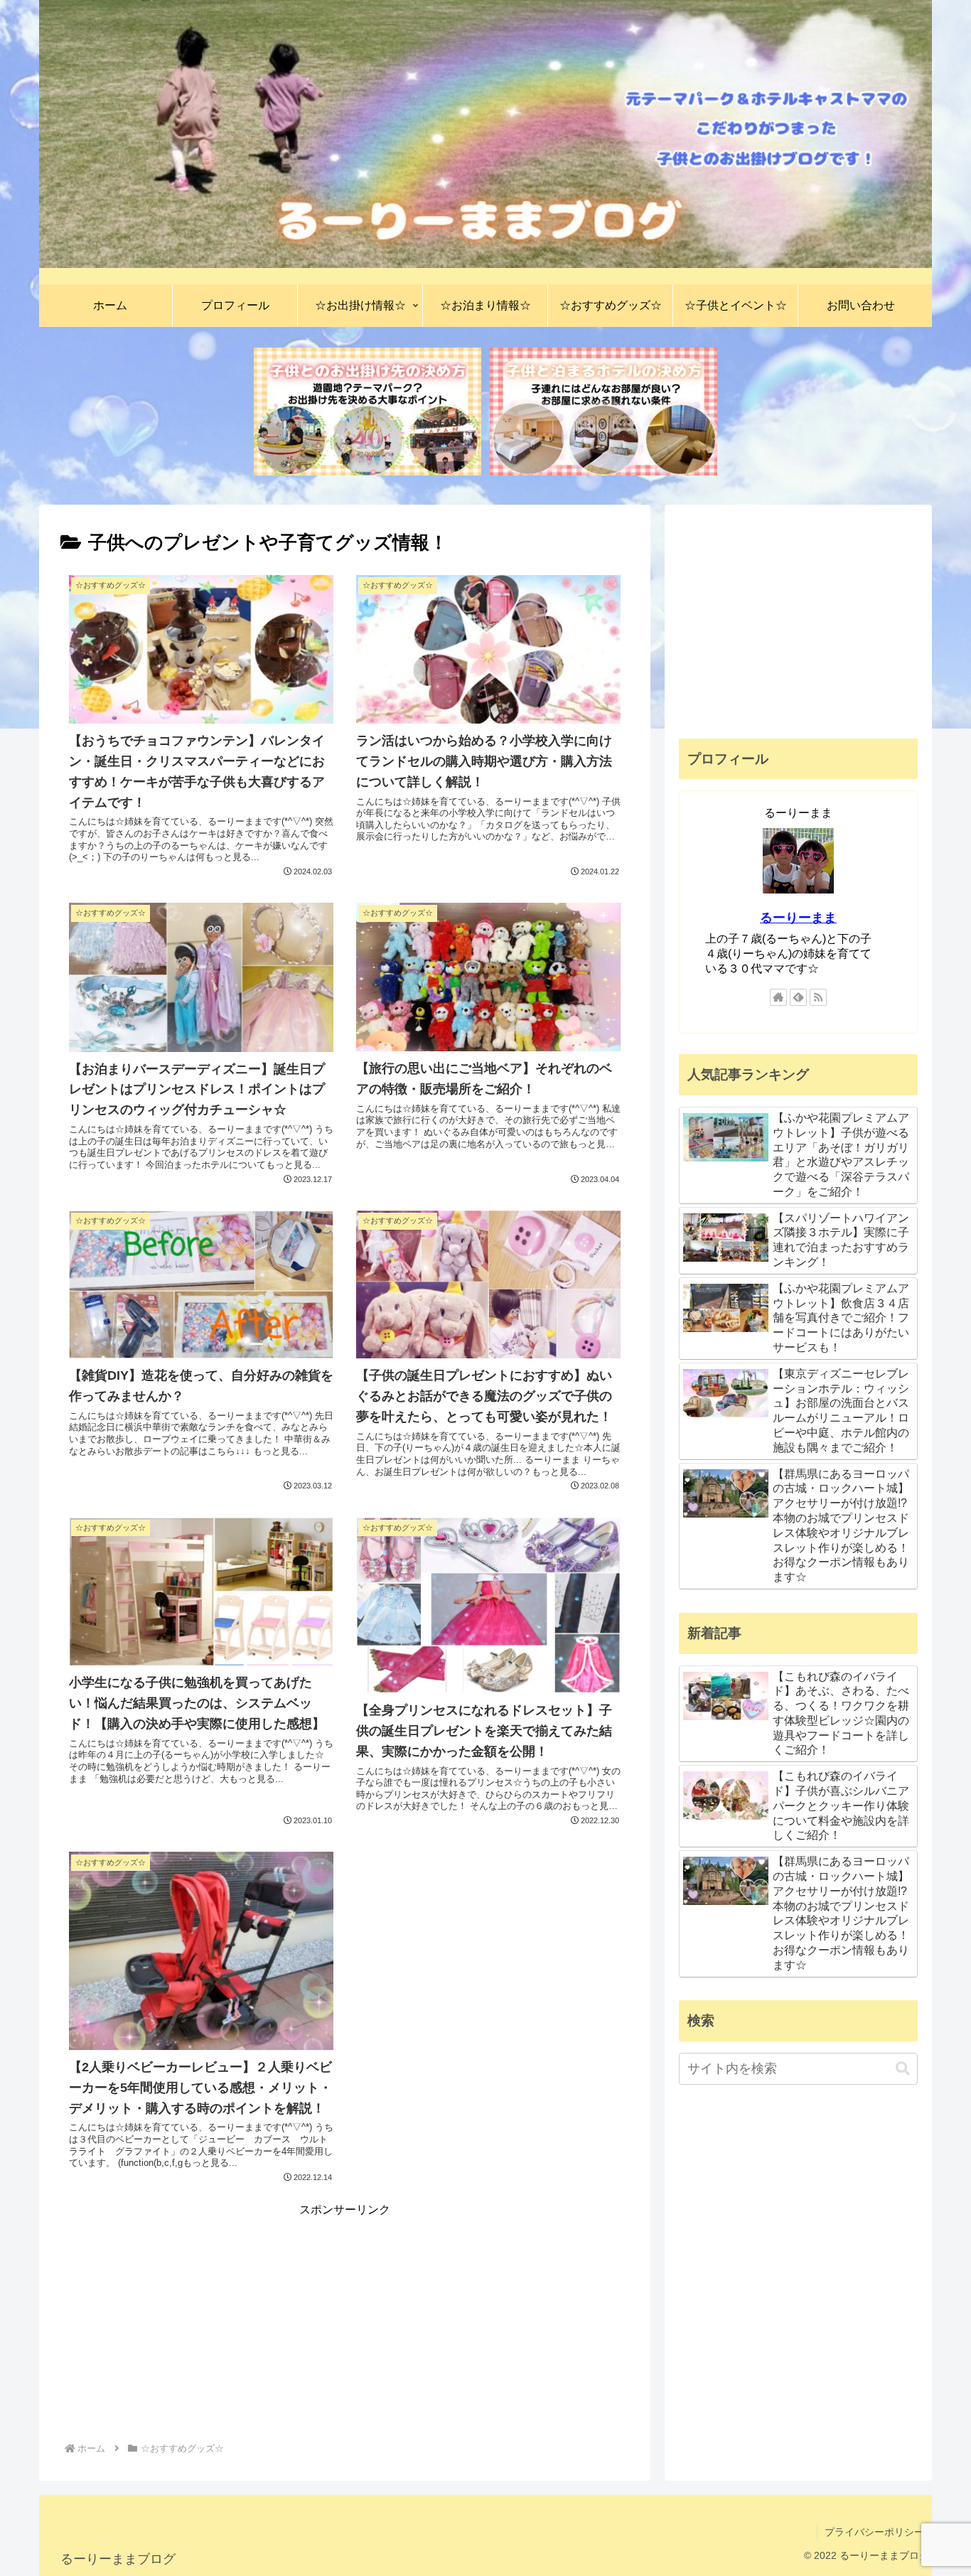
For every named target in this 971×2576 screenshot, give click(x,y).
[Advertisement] (345, 2320)
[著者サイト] (778, 997)
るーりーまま (798, 918)
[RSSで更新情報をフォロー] (818, 997)
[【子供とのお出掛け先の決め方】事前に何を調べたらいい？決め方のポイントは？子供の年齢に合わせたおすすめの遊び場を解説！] (368, 412)
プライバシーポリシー (874, 2532)
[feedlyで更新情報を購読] (798, 997)
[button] (903, 2069)
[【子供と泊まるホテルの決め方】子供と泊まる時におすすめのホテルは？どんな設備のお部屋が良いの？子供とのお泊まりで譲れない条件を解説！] (603, 412)
